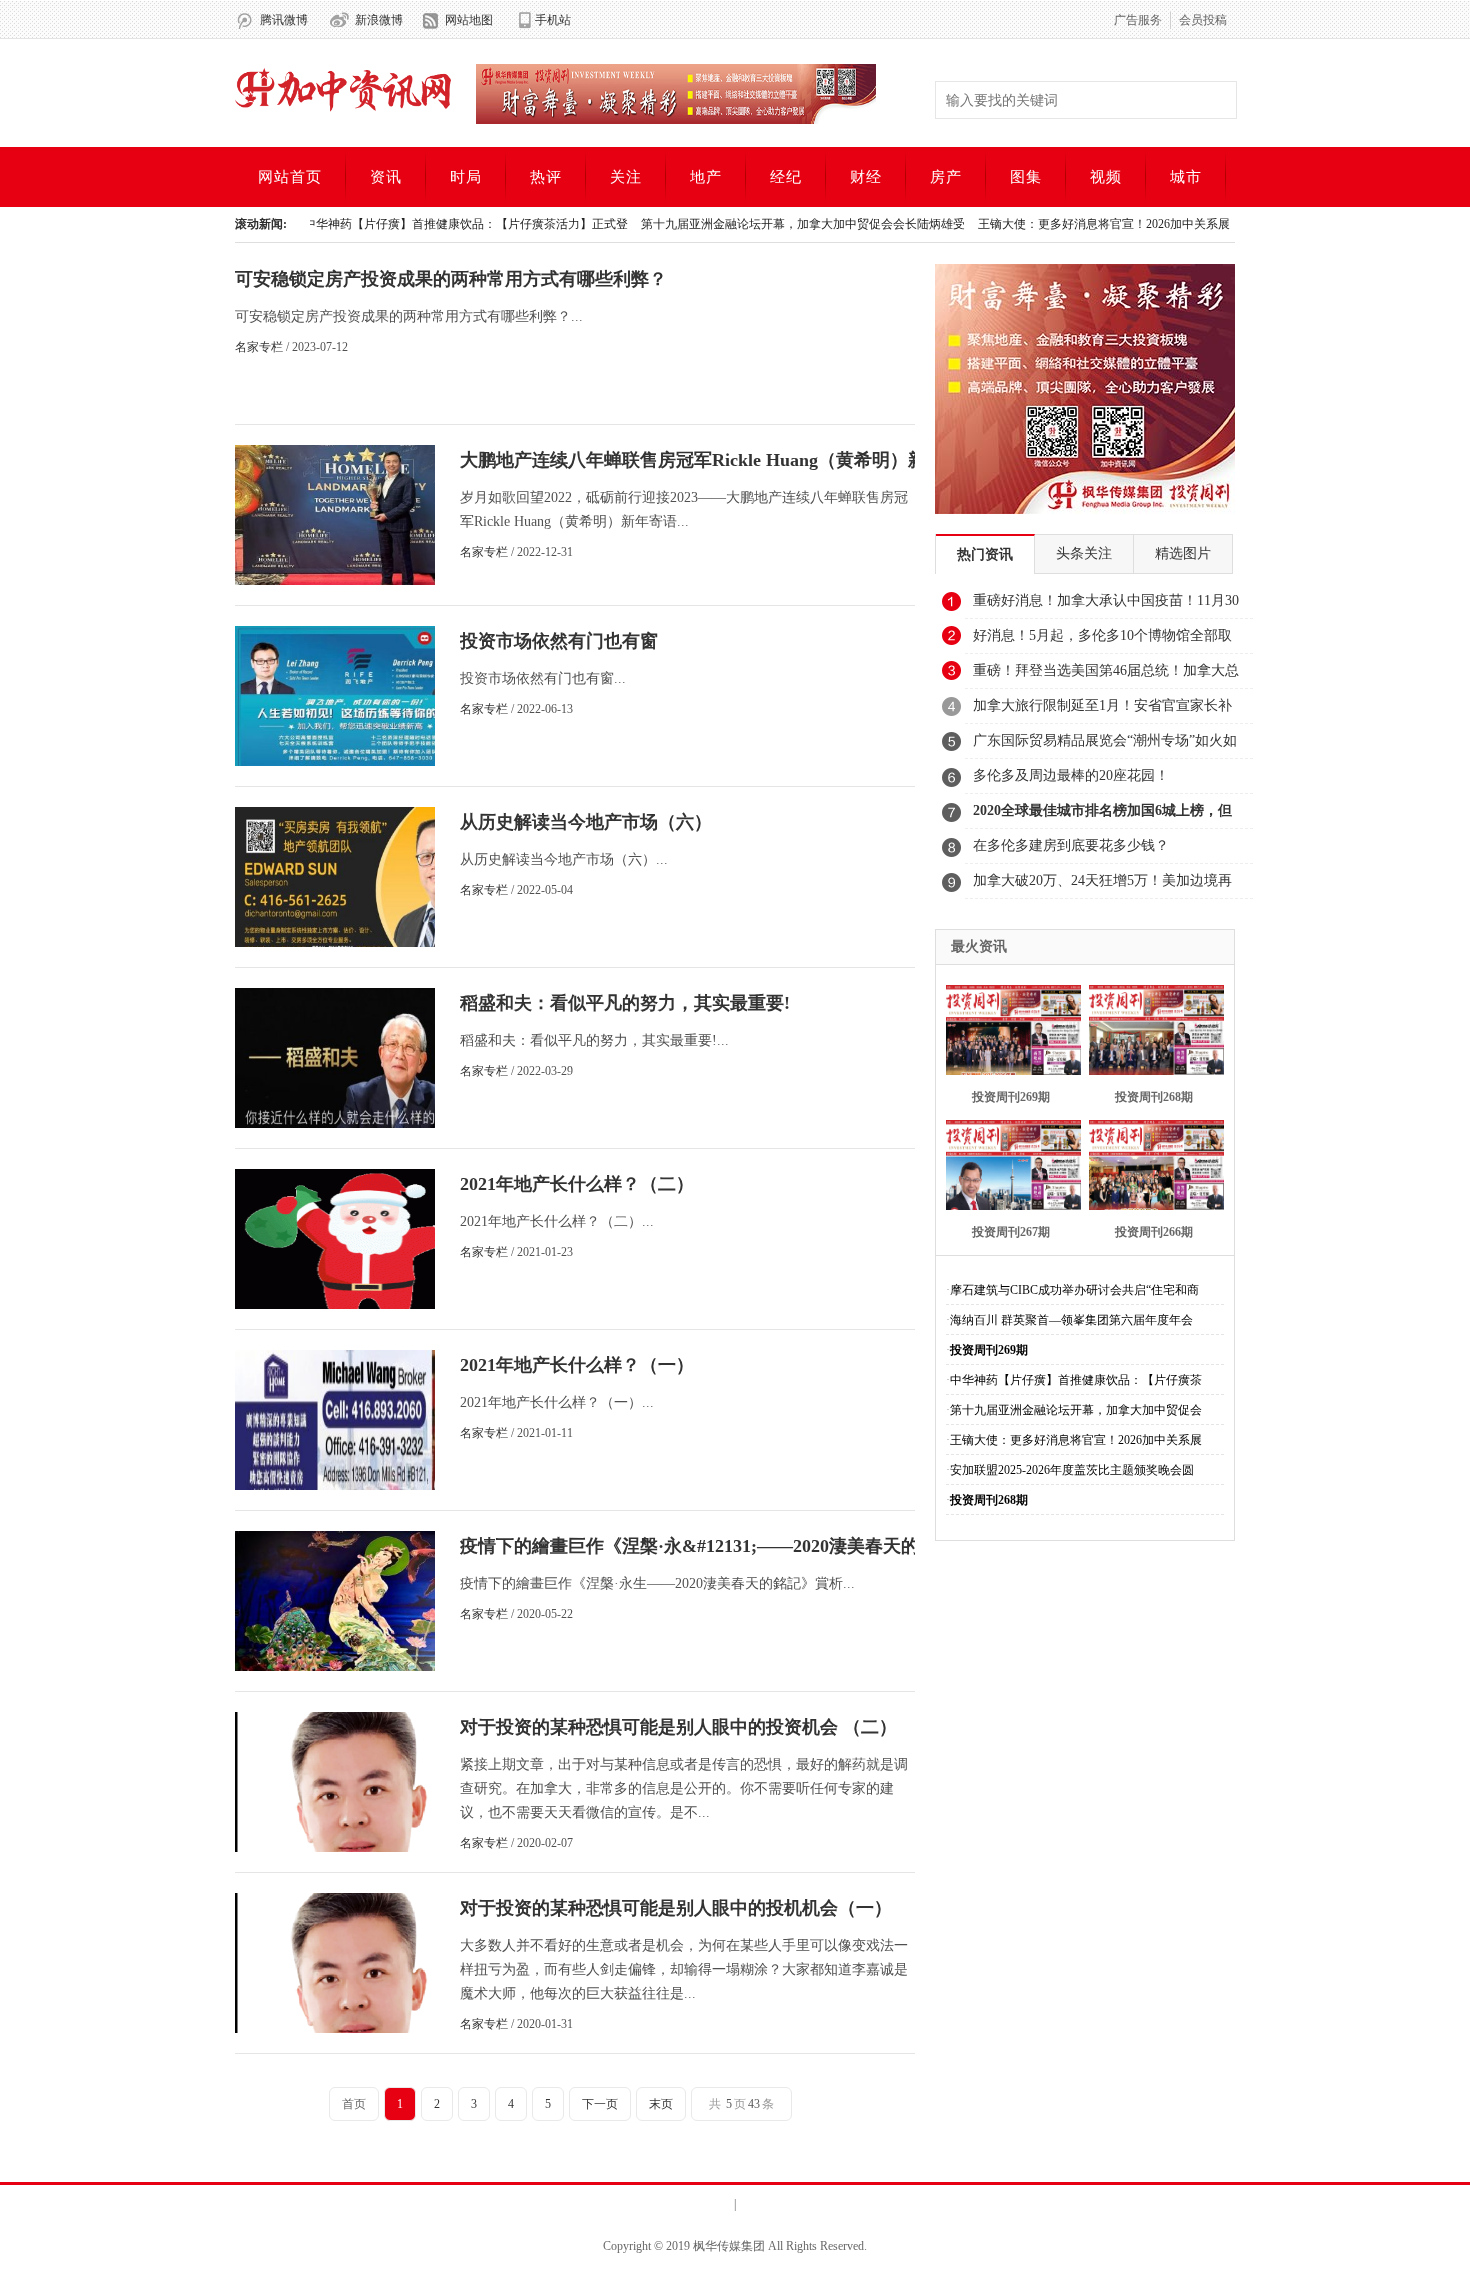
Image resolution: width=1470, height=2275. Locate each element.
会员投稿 (1203, 20)
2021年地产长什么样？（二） (577, 1184)
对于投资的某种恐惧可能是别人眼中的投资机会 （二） (678, 1727)
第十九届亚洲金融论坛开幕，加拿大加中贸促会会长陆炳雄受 (759, 224)
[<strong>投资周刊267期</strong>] (1007, 1162)
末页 (661, 2104)
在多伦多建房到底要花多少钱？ (1071, 845)
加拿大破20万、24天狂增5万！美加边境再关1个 (1102, 886)
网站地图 (469, 20)
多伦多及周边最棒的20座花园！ (1071, 775)
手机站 (553, 20)
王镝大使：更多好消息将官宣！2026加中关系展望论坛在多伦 (1096, 224)
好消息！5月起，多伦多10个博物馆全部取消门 (1102, 641)
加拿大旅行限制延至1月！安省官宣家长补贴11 (1102, 711)
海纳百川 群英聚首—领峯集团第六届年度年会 (1071, 1320)
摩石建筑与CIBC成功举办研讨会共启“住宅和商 (1074, 1290)
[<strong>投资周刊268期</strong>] (1150, 1027)
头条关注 (1084, 553)
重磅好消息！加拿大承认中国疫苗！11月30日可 (1106, 606)
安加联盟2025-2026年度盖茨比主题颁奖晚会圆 (1072, 1470)
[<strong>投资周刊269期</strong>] (1007, 1027)
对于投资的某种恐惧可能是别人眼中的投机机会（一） (676, 1908)
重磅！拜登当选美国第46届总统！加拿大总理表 (1106, 676)
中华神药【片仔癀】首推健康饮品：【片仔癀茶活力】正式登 (422, 224)
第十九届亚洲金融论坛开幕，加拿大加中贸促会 (1076, 1410)
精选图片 (1183, 553)
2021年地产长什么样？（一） (577, 1365)
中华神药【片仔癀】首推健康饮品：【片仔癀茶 (1076, 1380)
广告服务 (1138, 20)
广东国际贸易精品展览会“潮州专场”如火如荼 (1105, 746)
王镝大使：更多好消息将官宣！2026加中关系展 (1076, 1440)
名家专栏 (259, 347)
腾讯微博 (284, 20)
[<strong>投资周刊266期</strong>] (1150, 1162)
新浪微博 (379, 20)
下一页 (600, 2104)
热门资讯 (985, 554)
